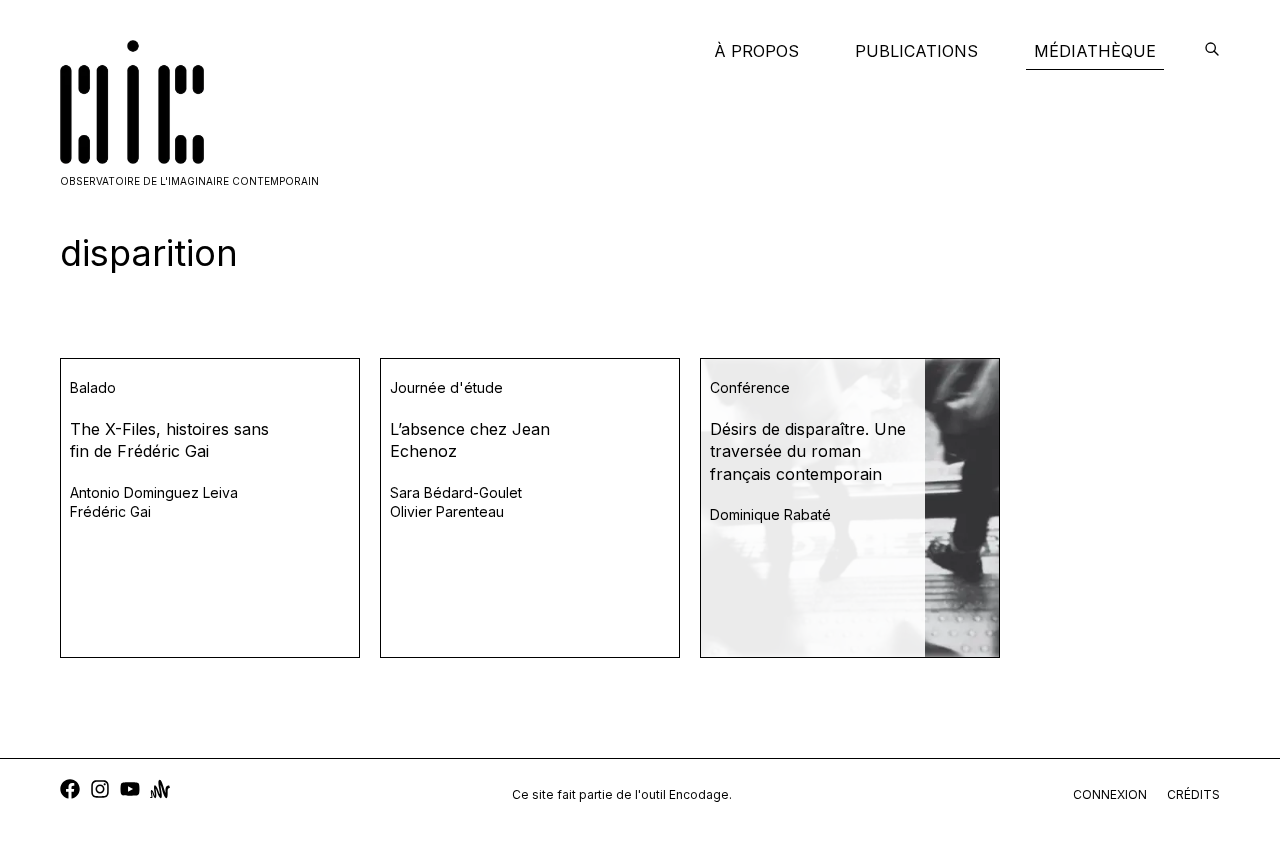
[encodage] (1212, 51)
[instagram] (100, 791)
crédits (1193, 794)
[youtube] (130, 791)
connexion (1110, 794)
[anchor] (160, 791)
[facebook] (70, 791)
